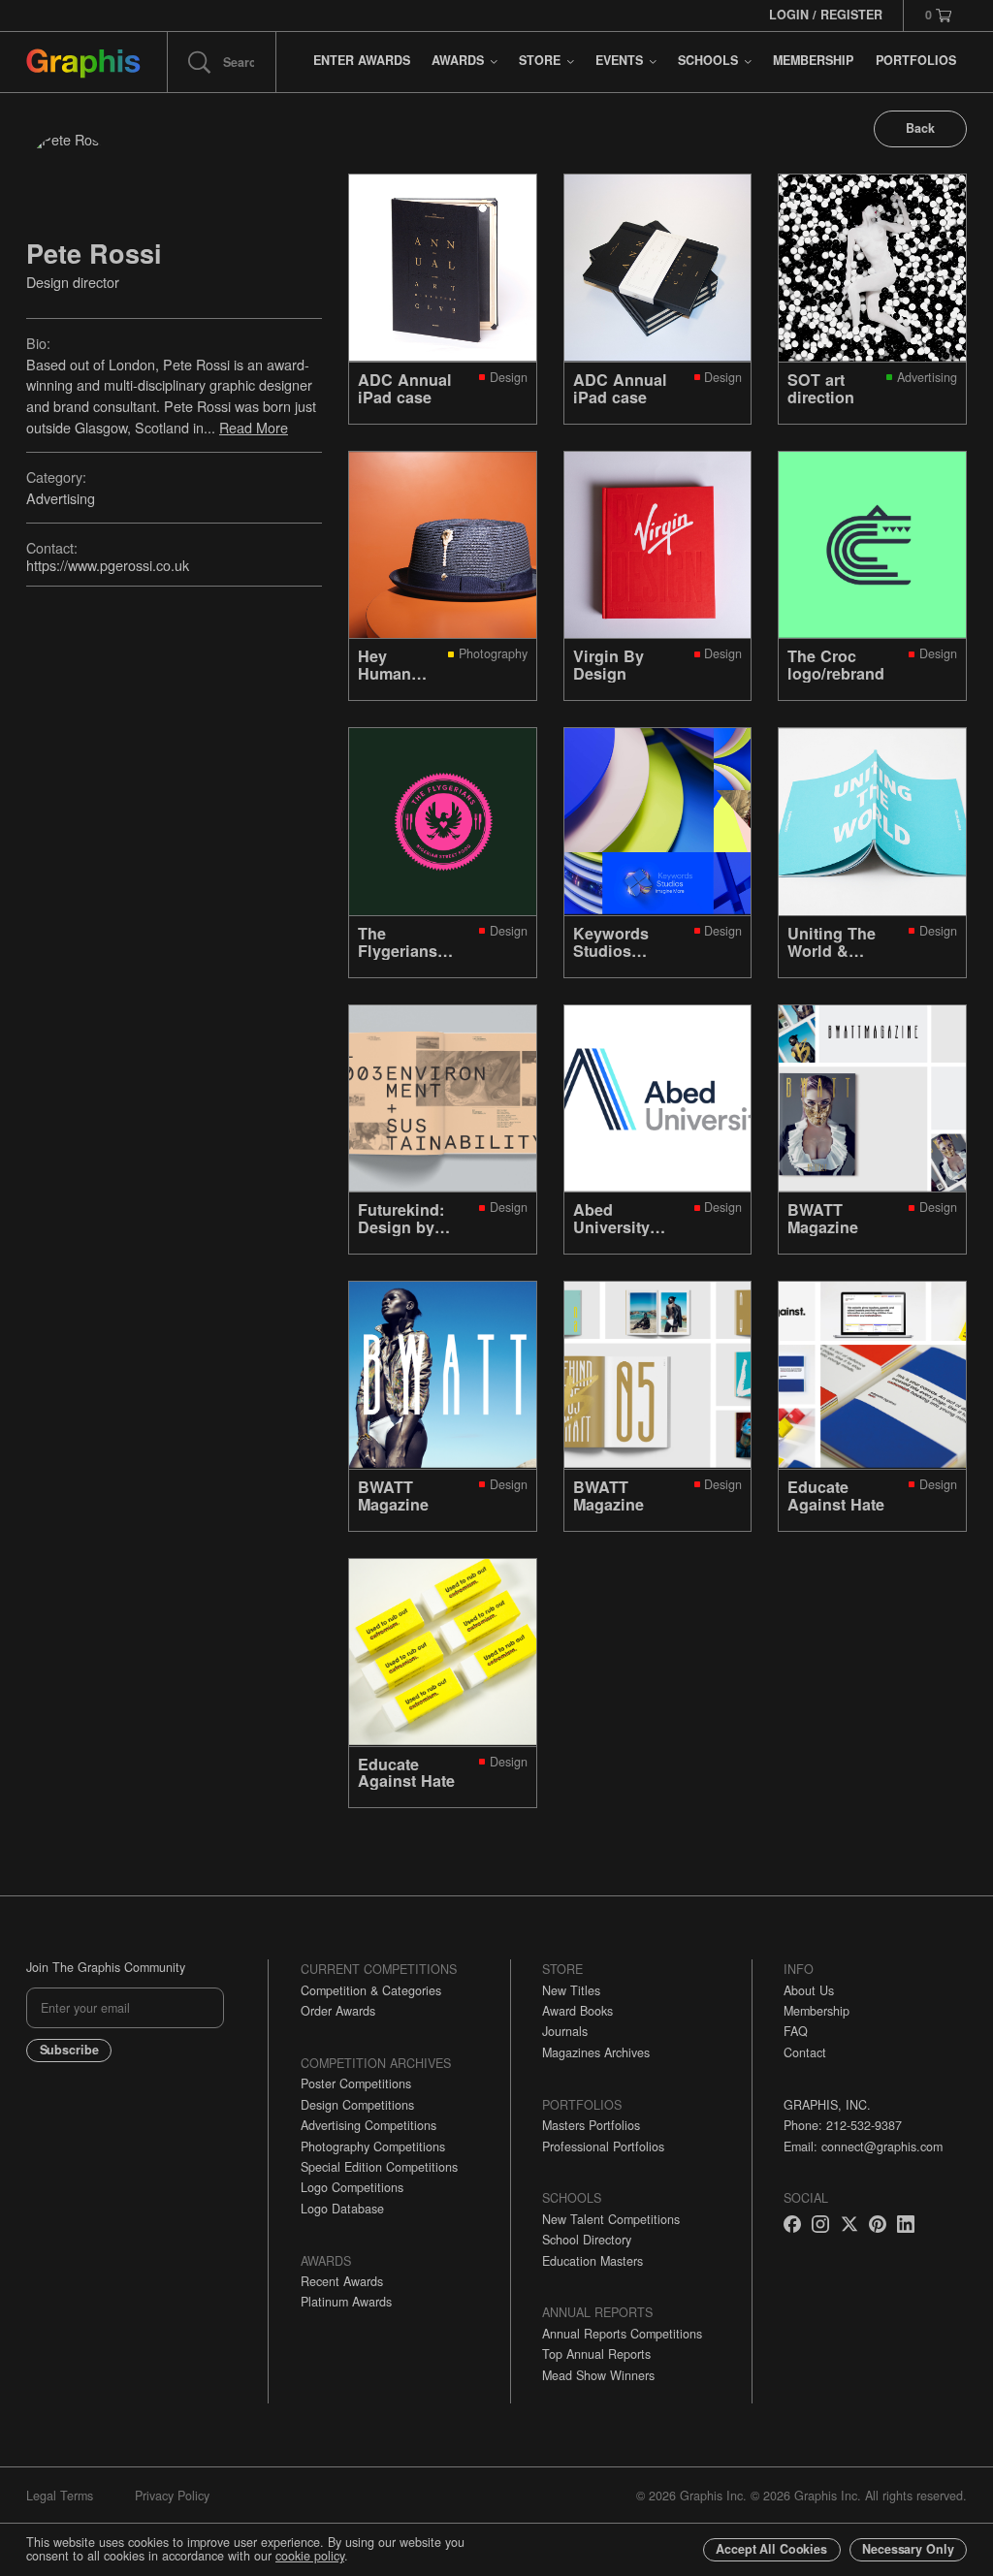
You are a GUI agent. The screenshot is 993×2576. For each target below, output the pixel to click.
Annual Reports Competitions (622, 2334)
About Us (809, 1990)
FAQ (796, 2031)
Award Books (577, 2011)
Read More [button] (254, 427)
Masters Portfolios (591, 2125)
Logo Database (342, 2209)
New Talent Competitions (611, 2219)
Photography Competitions (373, 2147)
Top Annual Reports (596, 2354)
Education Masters (593, 2261)
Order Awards (338, 2011)
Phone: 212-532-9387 (843, 2125)
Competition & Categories (371, 1990)
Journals (565, 2031)
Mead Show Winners (598, 2375)
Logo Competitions (352, 2187)
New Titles (571, 1990)
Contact (805, 2052)
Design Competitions (357, 2105)
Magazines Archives (596, 2052)
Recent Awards (342, 2281)
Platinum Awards (346, 2302)
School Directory (587, 2240)
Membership (817, 2011)
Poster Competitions (356, 2083)
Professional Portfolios (603, 2147)
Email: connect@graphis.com (863, 2147)
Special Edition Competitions (379, 2167)
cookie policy (310, 2556)
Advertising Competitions (368, 2125)
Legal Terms (60, 2496)
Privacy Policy (172, 2496)
